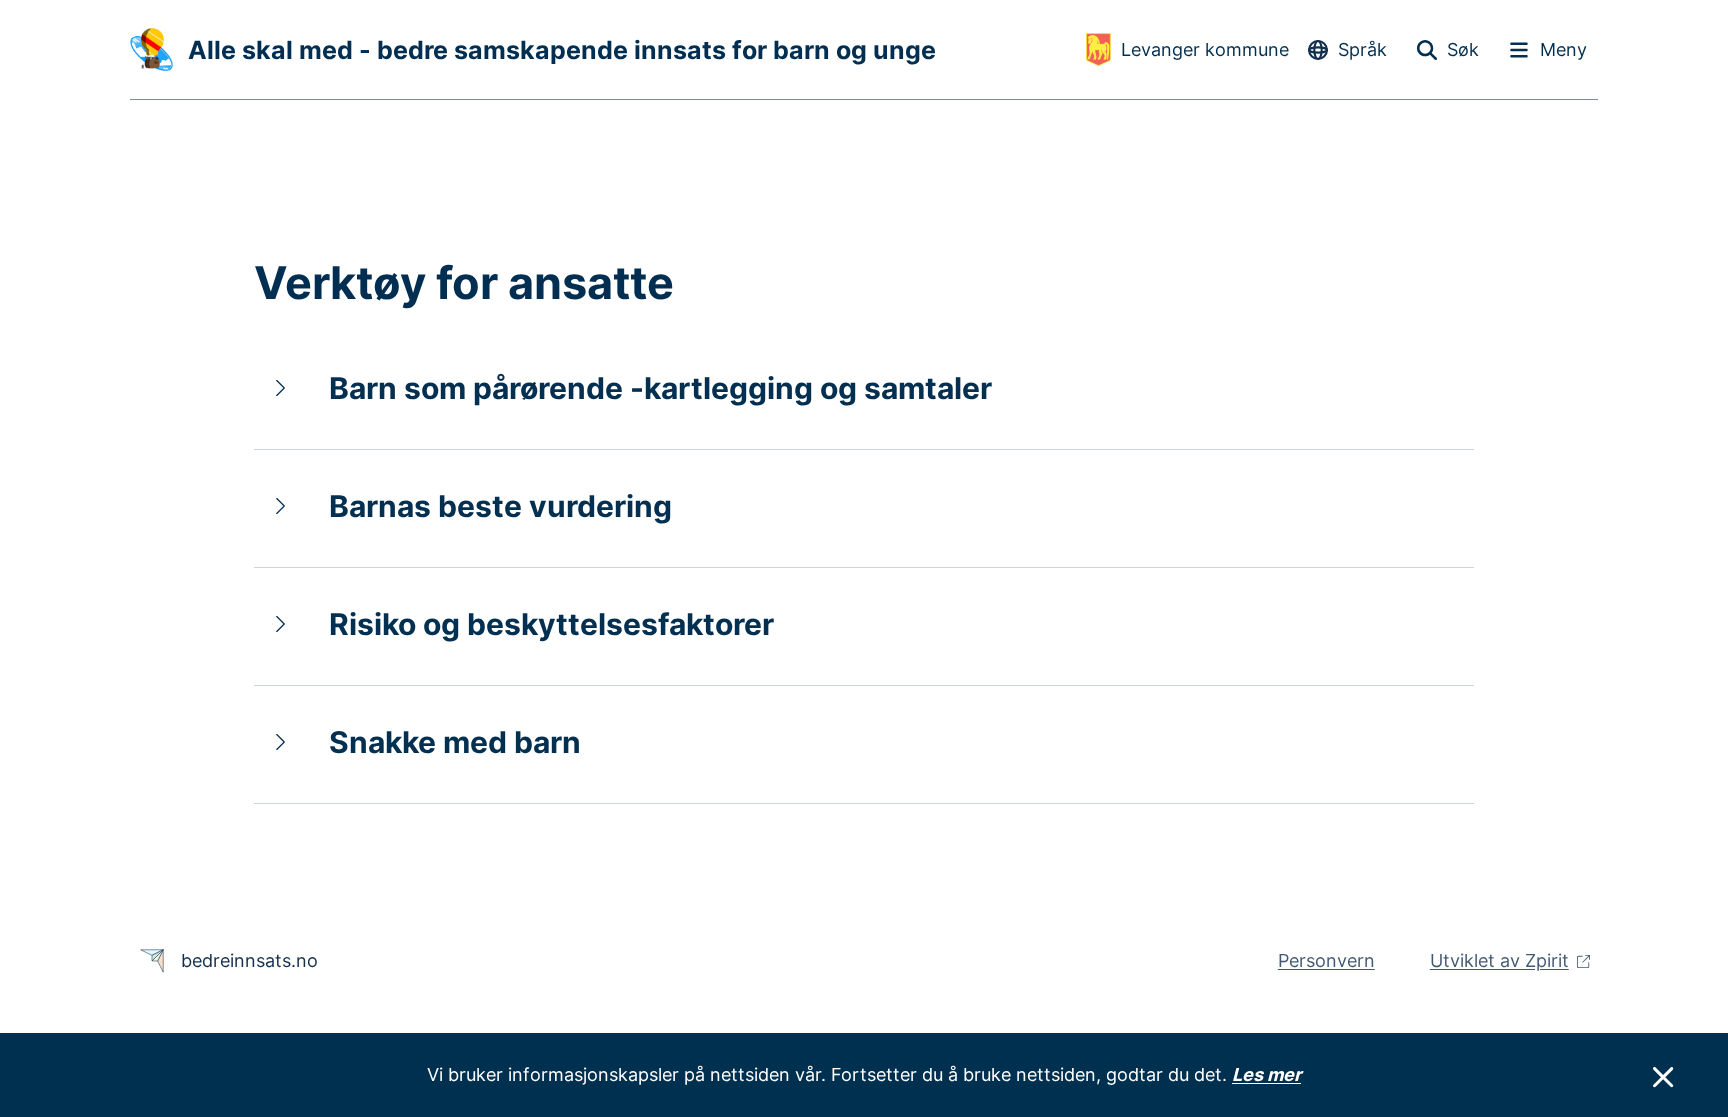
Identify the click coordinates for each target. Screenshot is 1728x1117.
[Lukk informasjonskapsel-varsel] (1663, 1077)
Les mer (1266, 1074)
